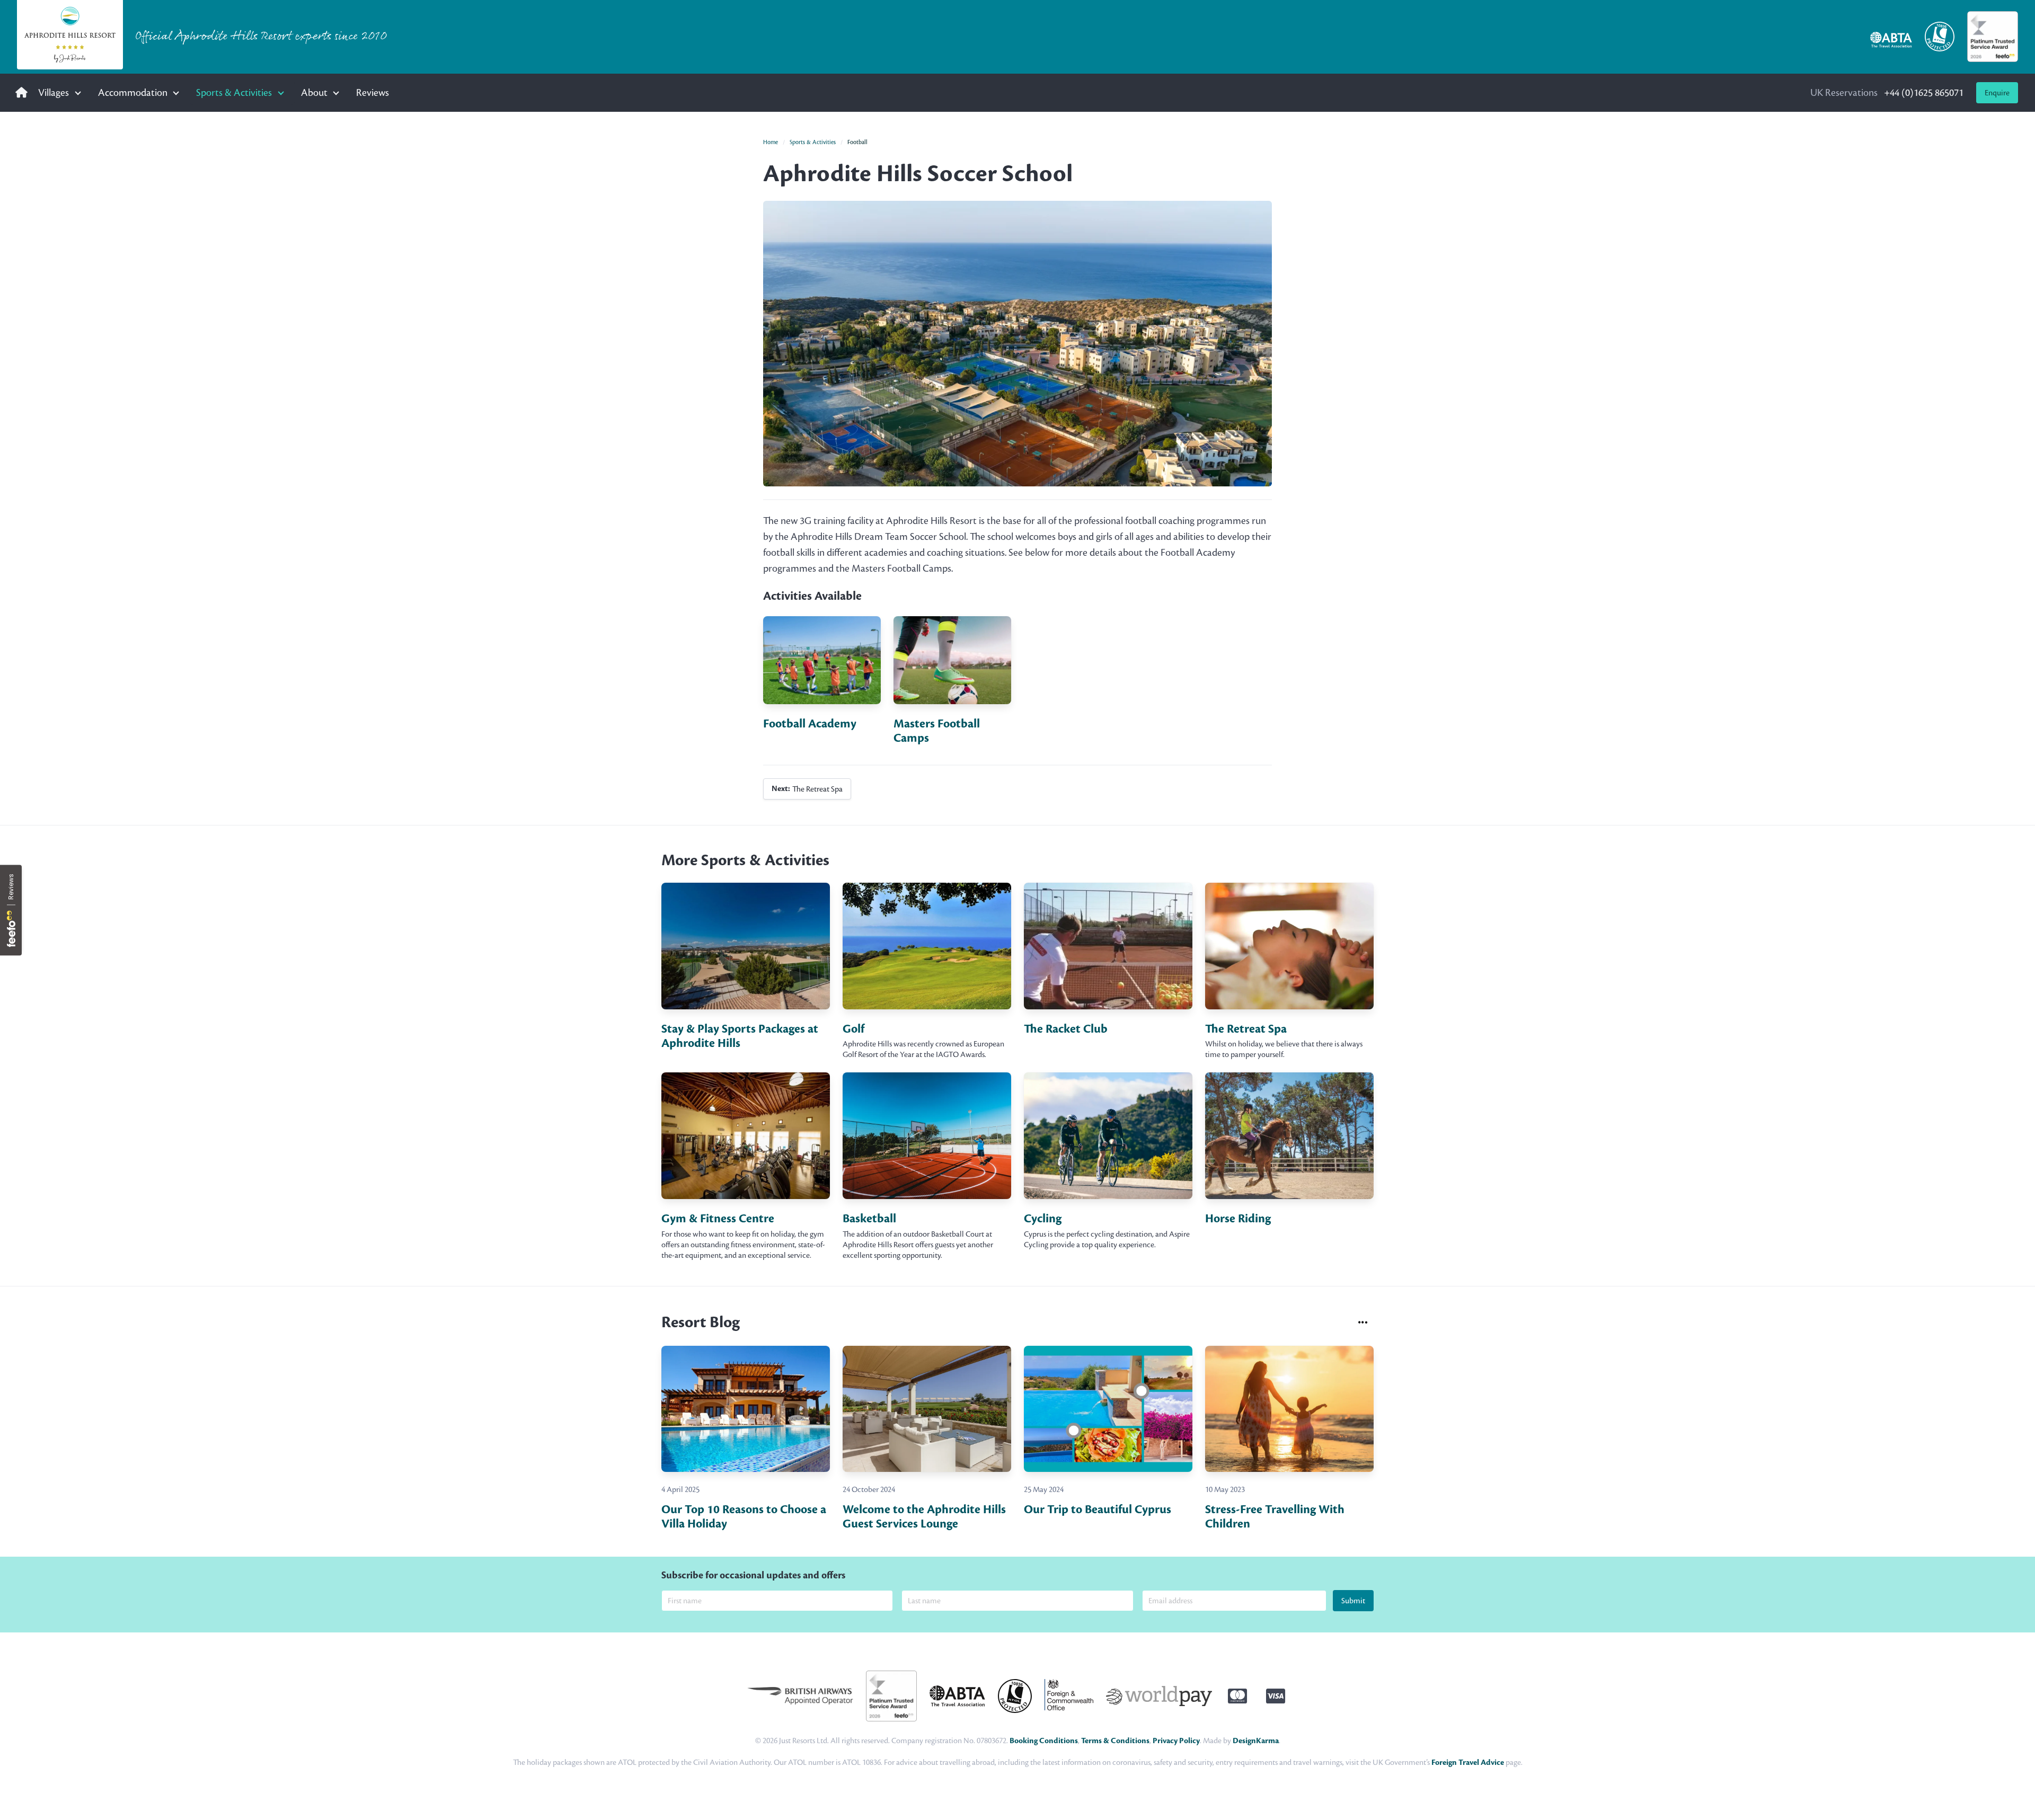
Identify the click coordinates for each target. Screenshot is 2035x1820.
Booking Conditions (1044, 1741)
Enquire (1997, 93)
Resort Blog (701, 1322)
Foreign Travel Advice (1468, 1763)
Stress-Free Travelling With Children (1275, 1517)
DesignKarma (1256, 1741)
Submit (1353, 1601)
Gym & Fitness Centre (718, 1219)
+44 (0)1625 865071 (1887, 92)
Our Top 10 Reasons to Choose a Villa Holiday (744, 1517)
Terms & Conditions (1115, 1741)
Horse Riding (1238, 1219)
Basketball (869, 1219)
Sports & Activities (234, 92)
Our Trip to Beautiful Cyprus (1098, 1510)
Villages (54, 92)
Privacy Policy (1176, 1741)
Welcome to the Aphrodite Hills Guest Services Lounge (924, 1517)
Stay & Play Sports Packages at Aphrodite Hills (740, 1036)
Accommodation (133, 92)
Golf (853, 1029)
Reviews (373, 92)
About (314, 92)
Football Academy (810, 724)
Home (771, 142)
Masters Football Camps (937, 731)
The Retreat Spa (807, 789)
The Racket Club (1066, 1029)
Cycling (1043, 1219)
